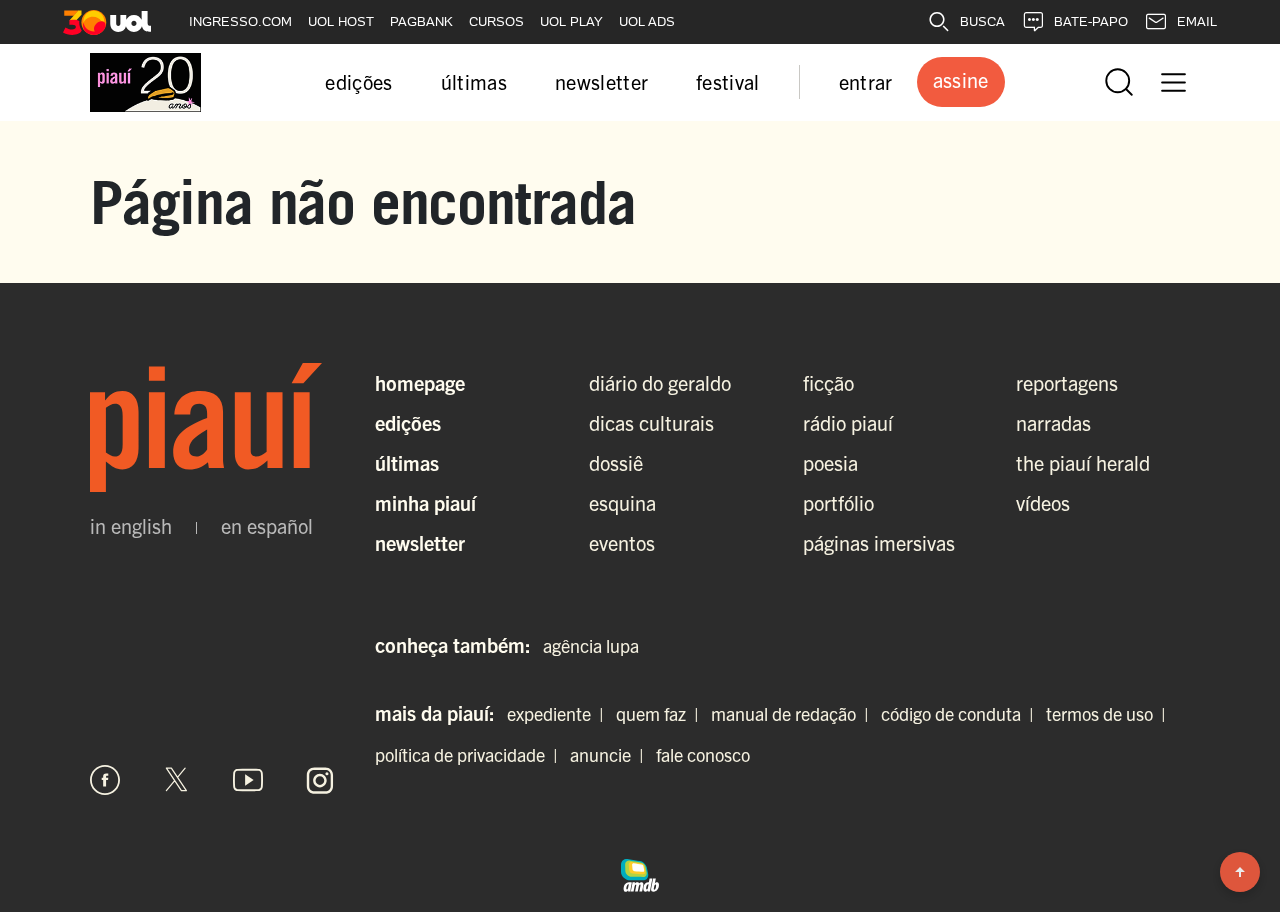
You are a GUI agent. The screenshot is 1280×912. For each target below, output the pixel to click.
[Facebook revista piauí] (105, 780)
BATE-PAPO (1091, 21)
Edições (408, 422)
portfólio (838, 502)
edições (358, 81)
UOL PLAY (571, 21)
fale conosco (703, 754)
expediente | (559, 713)
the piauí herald (1083, 462)
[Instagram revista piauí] (320, 780)
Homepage (420, 382)
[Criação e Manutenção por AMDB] (640, 872)
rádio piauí (848, 422)
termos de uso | (1110, 713)
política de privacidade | (470, 754)
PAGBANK (421, 21)
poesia (830, 462)
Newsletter (420, 542)
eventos (622, 542)
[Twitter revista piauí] (177, 780)
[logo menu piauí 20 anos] (145, 82)
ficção (828, 382)
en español (267, 526)
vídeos (1043, 502)
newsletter (601, 81)
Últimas (407, 462)
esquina (622, 502)
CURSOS (496, 21)
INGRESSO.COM (240, 21)
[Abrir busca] (1119, 82)
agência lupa (591, 645)
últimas (474, 81)
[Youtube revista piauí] (248, 780)
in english (131, 526)
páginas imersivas (879, 542)
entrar (866, 81)
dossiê (616, 462)
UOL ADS (647, 21)
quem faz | (661, 713)
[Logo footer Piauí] (212, 428)
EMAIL (1197, 21)
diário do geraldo (660, 382)
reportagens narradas (1067, 402)
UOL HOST (341, 21)
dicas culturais (651, 422)
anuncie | (611, 754)
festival (728, 81)
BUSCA (982, 21)
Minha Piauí (425, 502)
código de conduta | (961, 713)
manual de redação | (794, 713)
